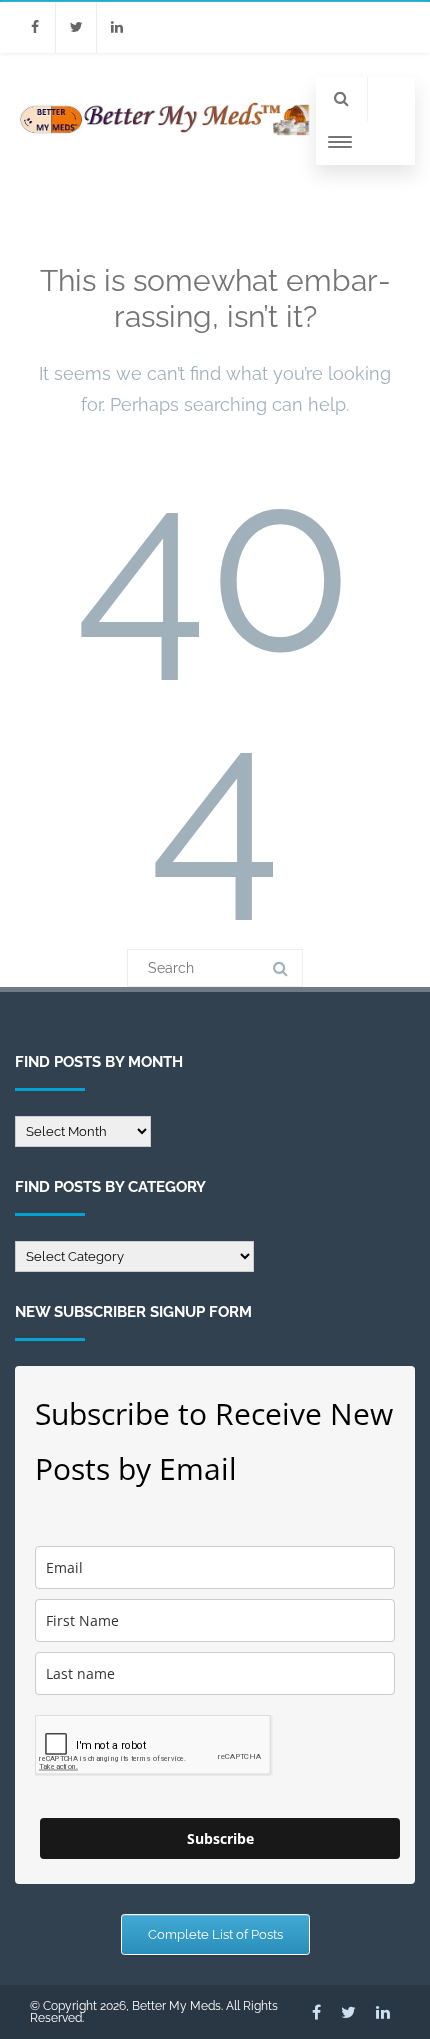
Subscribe (220, 1838)
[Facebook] (35, 27)
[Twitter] (76, 27)
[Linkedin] (117, 27)
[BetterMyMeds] (165, 137)
